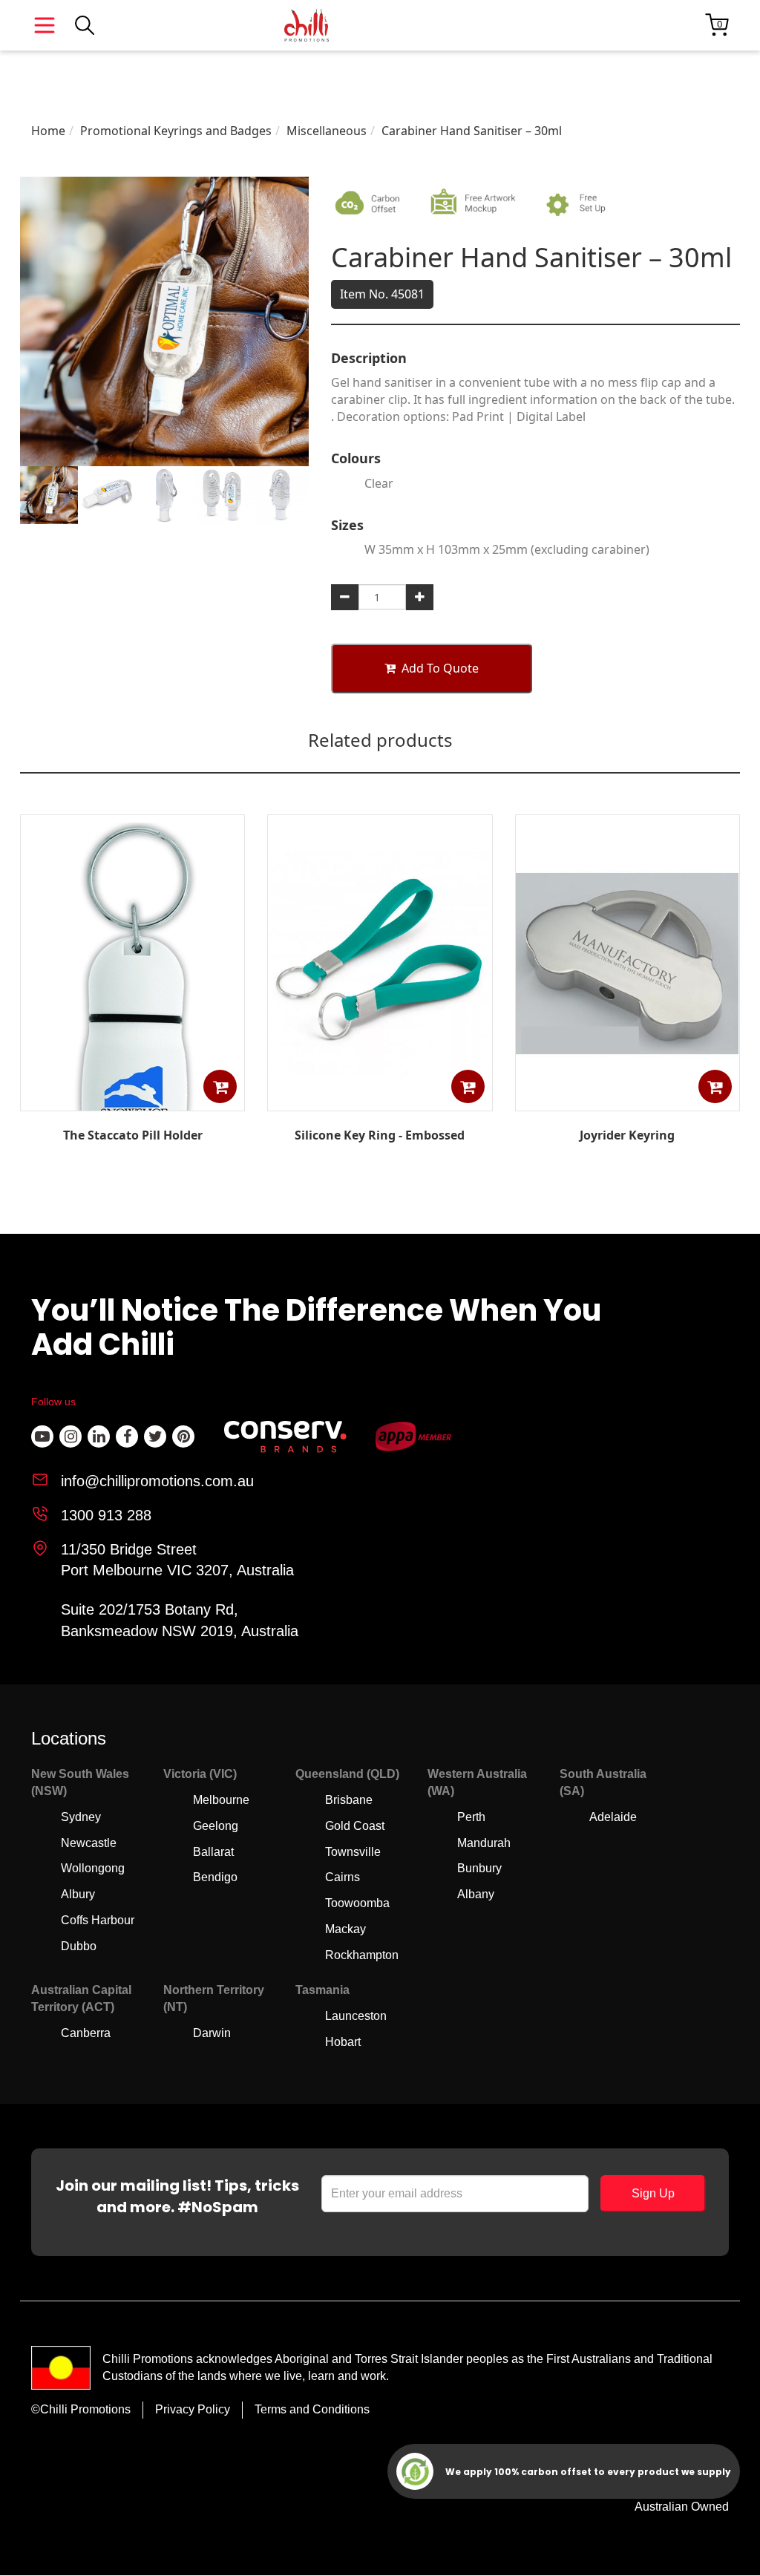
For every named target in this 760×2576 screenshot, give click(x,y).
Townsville (353, 1852)
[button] (220, 1086)
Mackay (345, 1929)
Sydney (81, 1817)
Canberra (86, 2033)
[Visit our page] (42, 1436)
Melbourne (221, 1800)
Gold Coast (355, 1826)
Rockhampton (362, 1955)
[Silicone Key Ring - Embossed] (380, 1100)
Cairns (343, 1877)
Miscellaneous (327, 131)
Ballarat (213, 1852)
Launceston (356, 2016)
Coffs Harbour (98, 1920)
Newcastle (89, 1843)
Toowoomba (357, 1903)
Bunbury (479, 1868)
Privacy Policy (193, 2409)
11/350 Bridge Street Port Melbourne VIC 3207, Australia (177, 1560)
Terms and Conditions (312, 2409)
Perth (471, 1817)
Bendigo (215, 1877)
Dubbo (79, 1946)
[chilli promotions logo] (307, 25)
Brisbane (349, 1800)
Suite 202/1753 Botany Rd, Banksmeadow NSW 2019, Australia (180, 1620)
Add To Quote (440, 668)
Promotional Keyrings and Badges (176, 131)
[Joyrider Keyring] (627, 1100)
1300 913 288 (106, 1515)
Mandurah (484, 1843)
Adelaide (613, 1817)
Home (48, 131)
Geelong (216, 1826)
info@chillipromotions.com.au (157, 1481)
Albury (78, 1894)
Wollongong (93, 1868)
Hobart (343, 2042)
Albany (476, 1894)
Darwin (212, 2033)
